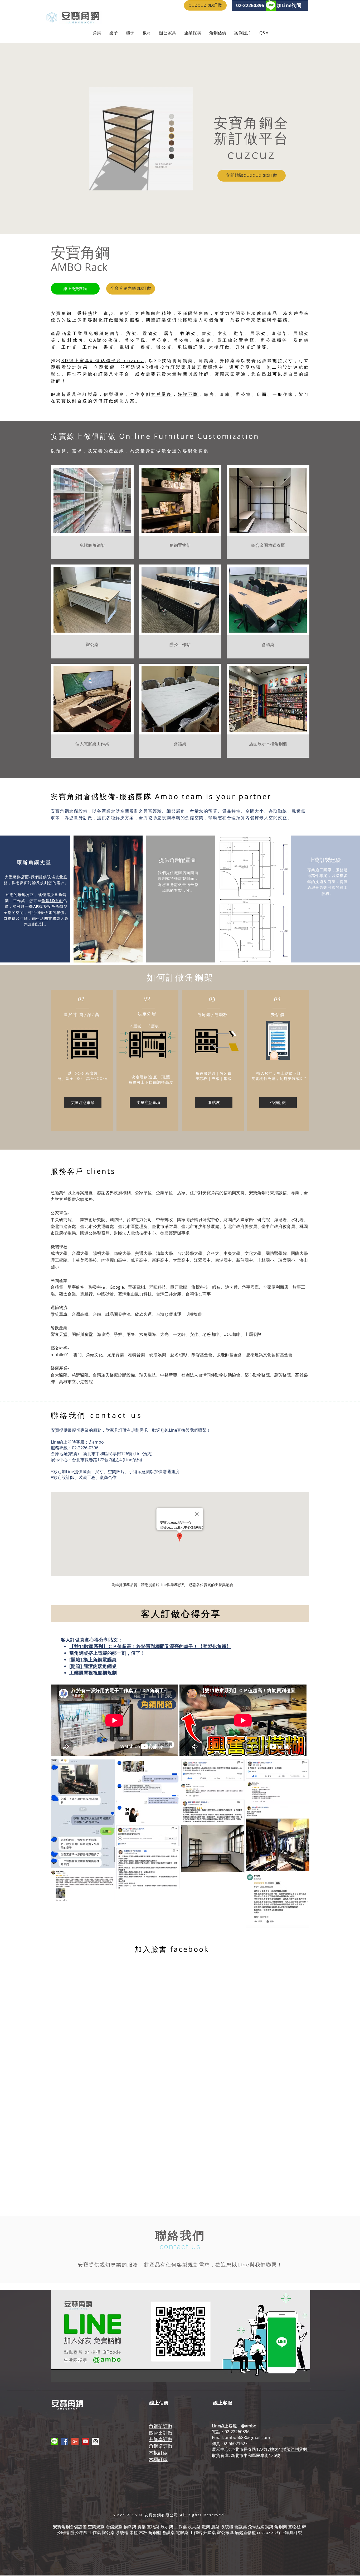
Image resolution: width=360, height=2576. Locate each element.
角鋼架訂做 (160, 2426)
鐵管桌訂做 (160, 2433)
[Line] (54, 2441)
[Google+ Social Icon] (75, 2441)
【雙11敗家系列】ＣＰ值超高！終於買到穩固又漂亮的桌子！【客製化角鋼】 (150, 1646)
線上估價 (159, 2403)
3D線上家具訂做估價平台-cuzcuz (103, 360)
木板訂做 (158, 2452)
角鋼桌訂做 (160, 2446)
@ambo (96, 1442)
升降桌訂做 (160, 2439)
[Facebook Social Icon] (65, 2441)
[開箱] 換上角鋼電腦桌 (93, 1660)
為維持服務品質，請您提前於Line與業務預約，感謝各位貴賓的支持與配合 (172, 1585)
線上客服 (223, 2403)
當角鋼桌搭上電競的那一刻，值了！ (107, 1653)
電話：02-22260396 (231, 2432)
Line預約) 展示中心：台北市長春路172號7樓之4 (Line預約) (102, 1457)
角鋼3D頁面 (52, 901)
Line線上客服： (227, 2426)
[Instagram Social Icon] (96, 2441)
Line (173, 1430)
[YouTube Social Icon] (85, 2441)
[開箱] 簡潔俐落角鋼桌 (93, 1666)
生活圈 (42, 918)
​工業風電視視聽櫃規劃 (93, 1673)
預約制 (293, 2449)
